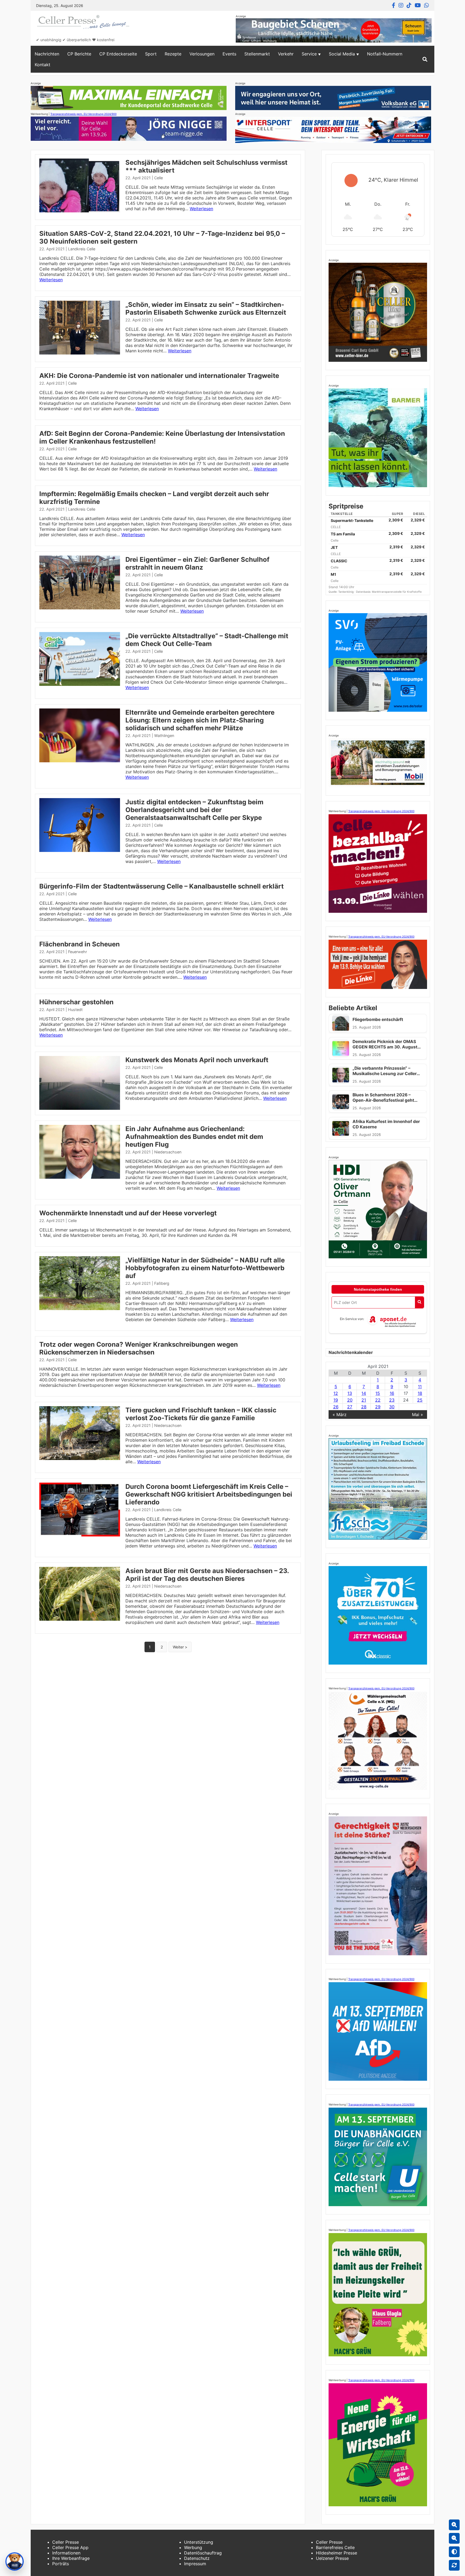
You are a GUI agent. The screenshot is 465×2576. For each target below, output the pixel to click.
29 (378, 1407)
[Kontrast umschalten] (454, 2552)
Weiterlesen (201, 209)
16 (392, 1393)
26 (336, 1407)
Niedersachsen (168, 1152)
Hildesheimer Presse (337, 2553)
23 (392, 1400)
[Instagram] (401, 5)
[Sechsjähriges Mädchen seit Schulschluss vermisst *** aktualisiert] (80, 211)
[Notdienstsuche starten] (419, 1302)
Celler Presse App (70, 2547)
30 (392, 1407)
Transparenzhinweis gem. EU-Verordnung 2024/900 (83, 114)
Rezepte (173, 54)
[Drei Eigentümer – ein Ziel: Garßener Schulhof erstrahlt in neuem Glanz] (80, 608)
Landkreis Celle (82, 249)
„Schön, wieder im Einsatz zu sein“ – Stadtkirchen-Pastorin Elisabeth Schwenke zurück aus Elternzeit (206, 308)
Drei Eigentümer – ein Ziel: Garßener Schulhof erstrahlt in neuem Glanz (197, 563)
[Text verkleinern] (454, 2538)
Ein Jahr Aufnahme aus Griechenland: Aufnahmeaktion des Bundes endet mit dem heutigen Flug (194, 1137)
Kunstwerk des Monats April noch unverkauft (197, 1060)
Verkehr (286, 54)
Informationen (66, 2553)
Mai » (418, 1415)
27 (350, 1407)
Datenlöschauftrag (203, 2553)
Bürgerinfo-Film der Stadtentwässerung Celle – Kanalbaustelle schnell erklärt (161, 886)
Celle (158, 178)
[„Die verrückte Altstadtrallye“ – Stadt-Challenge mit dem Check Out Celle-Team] (80, 684)
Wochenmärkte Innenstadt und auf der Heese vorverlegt (128, 1213)
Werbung (193, 2547)
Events (229, 54)
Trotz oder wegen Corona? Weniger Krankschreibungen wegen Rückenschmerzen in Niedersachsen (139, 1348)
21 (364, 1400)
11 (420, 1387)
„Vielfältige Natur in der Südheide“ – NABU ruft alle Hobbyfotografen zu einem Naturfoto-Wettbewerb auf (205, 1268)
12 (336, 1393)
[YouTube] (418, 5)
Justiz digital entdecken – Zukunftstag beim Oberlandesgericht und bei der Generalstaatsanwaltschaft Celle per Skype (194, 810)
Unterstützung (199, 2542)
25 (420, 1400)
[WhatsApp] (427, 5)
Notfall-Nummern (385, 54)
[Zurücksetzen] (454, 2565)
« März (340, 1415)
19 (336, 1400)
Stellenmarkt (257, 54)
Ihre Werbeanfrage (71, 2558)
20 (350, 1400)
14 (364, 1393)
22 (378, 1400)
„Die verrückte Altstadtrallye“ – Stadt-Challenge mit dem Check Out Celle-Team (207, 640)
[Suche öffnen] (425, 59)
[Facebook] (394, 5)
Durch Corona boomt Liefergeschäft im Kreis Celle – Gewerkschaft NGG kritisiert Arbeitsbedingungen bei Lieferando (209, 1494)
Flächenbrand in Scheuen (80, 944)
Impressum (195, 2564)
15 (378, 1393)
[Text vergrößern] (454, 2525)
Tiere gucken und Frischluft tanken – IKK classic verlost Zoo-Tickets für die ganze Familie (201, 1414)
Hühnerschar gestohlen (76, 1002)
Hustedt (75, 1010)
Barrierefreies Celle (335, 2547)
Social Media (342, 54)
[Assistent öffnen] (15, 2561)
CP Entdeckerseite (118, 54)
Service (309, 54)
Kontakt (43, 65)
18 (420, 1393)
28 (364, 1407)
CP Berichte (79, 54)
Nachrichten (47, 54)
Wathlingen (164, 736)
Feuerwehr (77, 952)
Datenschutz (197, 2558)
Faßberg (162, 1283)
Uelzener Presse (332, 2558)
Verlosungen (202, 54)
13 (350, 1393)
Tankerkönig (346, 592)
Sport (151, 54)
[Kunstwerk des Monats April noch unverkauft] (80, 1108)
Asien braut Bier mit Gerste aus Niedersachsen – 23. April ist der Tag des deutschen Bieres (207, 1575)
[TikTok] (409, 5)
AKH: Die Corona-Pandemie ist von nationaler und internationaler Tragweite (159, 376)
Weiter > (180, 1647)
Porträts (61, 2564)
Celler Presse (66, 2542)
